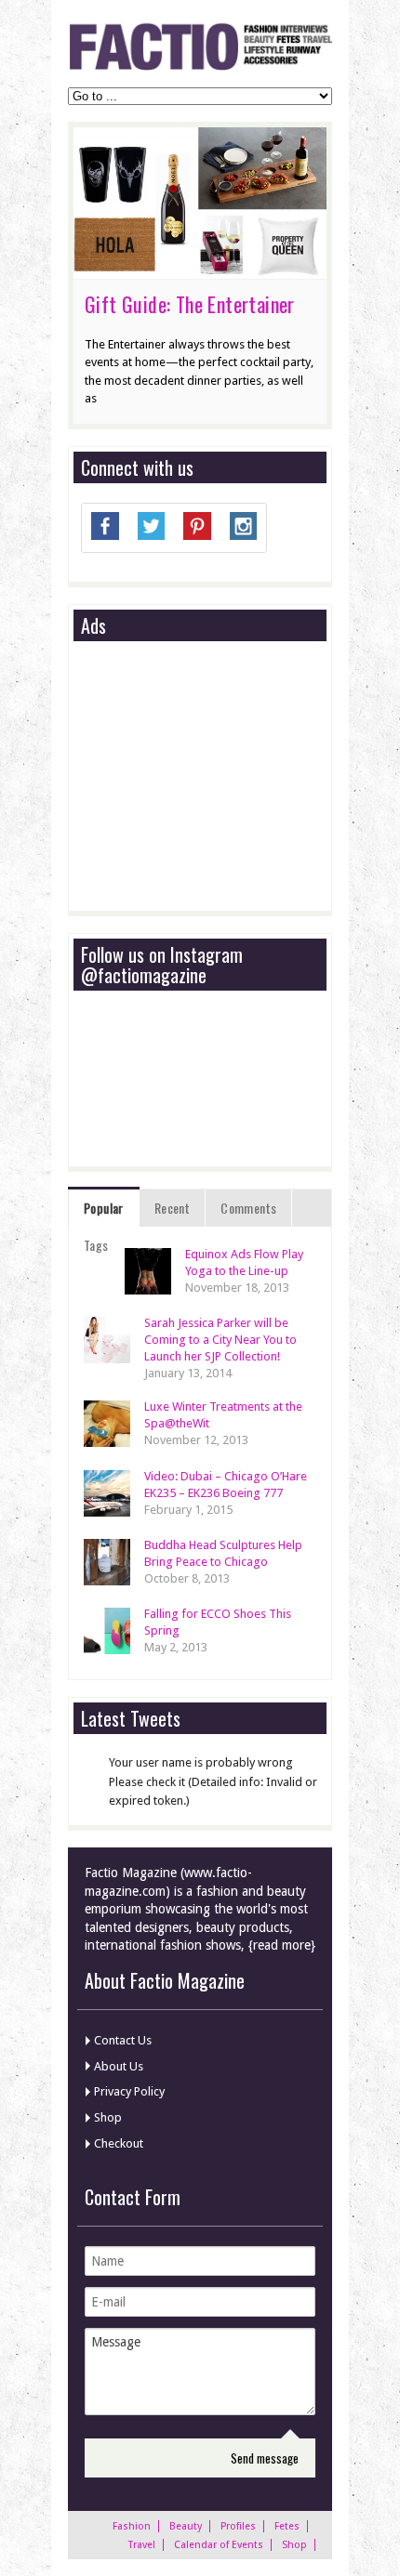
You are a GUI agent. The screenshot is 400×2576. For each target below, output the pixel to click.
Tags (96, 1245)
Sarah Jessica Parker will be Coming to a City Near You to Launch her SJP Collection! (220, 1340)
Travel (142, 2545)
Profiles (238, 2526)
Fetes (287, 2526)
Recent (172, 1208)
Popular (104, 1208)
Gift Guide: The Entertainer (190, 304)
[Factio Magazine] (200, 67)
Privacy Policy (129, 2091)
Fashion (132, 2526)
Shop (108, 2117)
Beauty (186, 2526)
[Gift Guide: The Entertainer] (200, 269)
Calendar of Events (219, 2545)
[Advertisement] (220, 777)
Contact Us (123, 2040)
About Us (119, 2066)
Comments (248, 1208)
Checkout (119, 2143)
